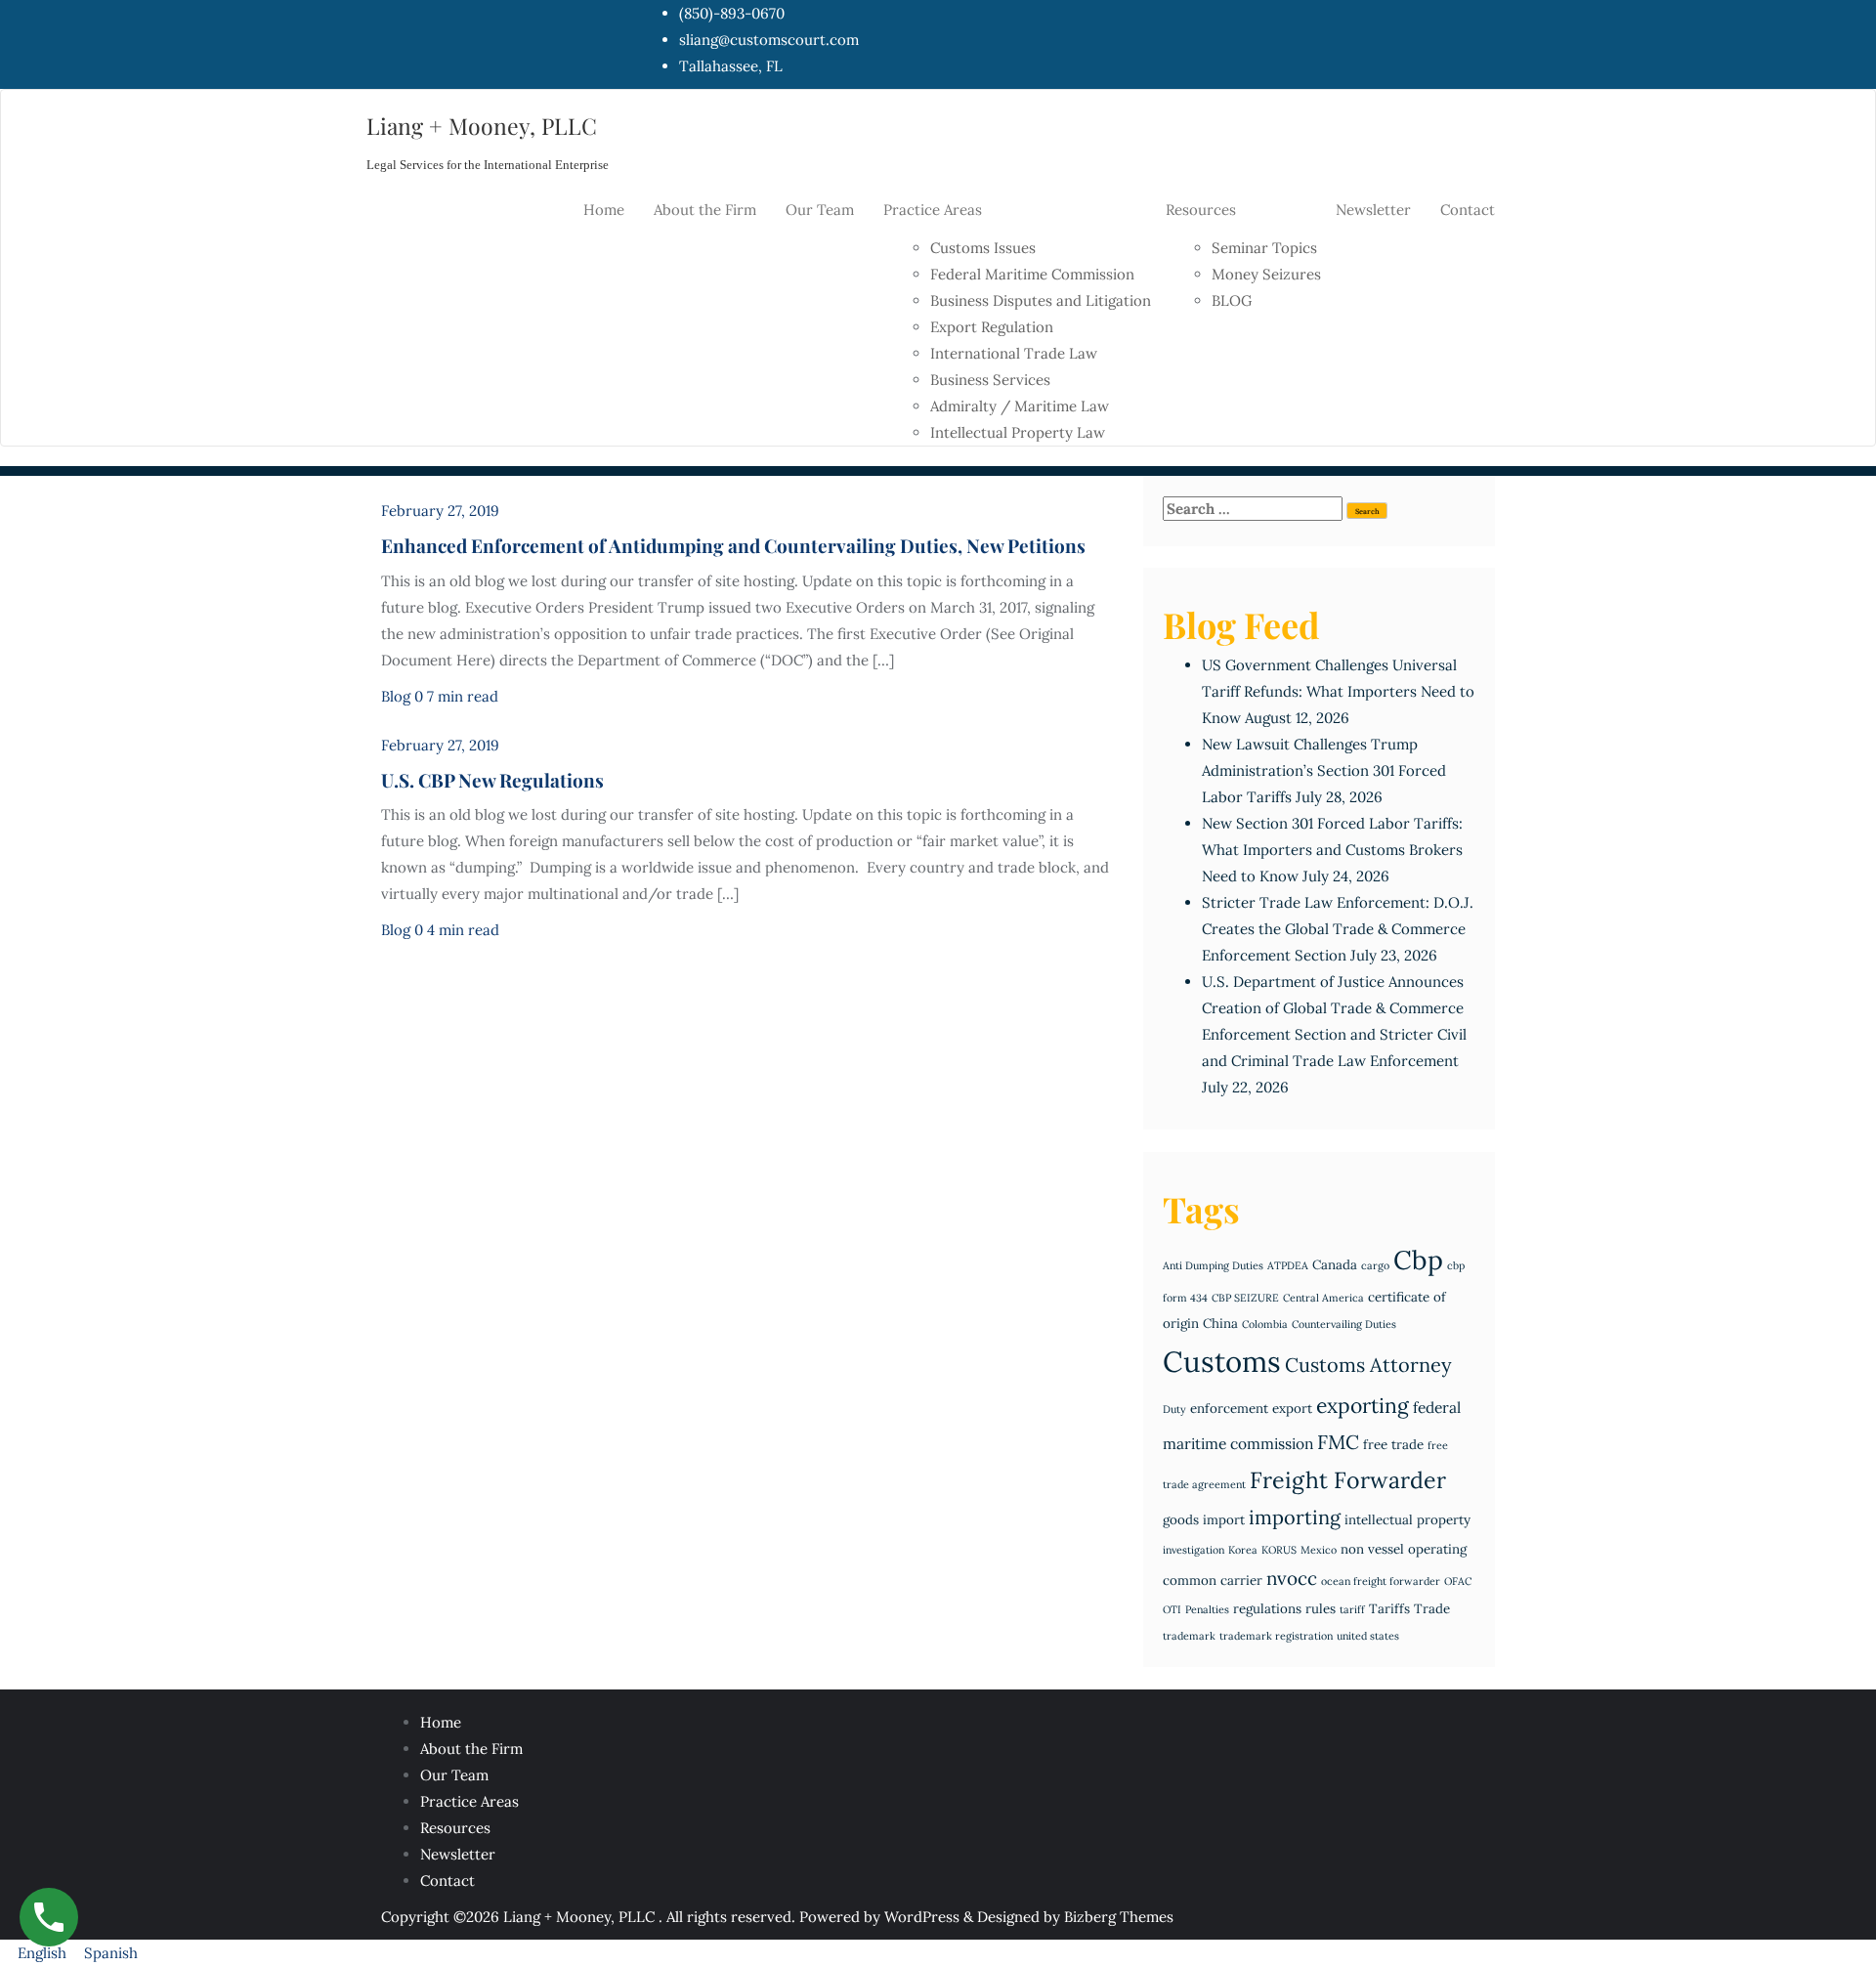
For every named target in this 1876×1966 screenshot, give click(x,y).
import (1224, 1520)
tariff (1352, 1609)
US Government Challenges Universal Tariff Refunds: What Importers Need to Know (1338, 691)
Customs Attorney (1368, 1365)
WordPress (922, 1917)
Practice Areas (469, 1801)
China (1220, 1324)
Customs (1222, 1361)
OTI (1172, 1609)
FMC (1338, 1442)
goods (1181, 1520)
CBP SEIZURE (1245, 1298)
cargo (1375, 1265)
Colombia (1265, 1324)
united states (1368, 1636)
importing (1295, 1517)
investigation (1194, 1550)
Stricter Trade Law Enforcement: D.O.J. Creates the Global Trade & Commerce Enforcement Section (1338, 929)
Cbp (1418, 1260)
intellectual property (1407, 1520)
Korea (1243, 1550)
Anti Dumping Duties (1213, 1265)
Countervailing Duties (1344, 1324)
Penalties (1207, 1609)
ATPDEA (1288, 1265)
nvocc (1292, 1578)
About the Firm (471, 1749)
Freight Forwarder (1348, 1480)
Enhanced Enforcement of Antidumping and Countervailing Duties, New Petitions (733, 545)
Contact (448, 1881)
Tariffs (1389, 1609)
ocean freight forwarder (1381, 1581)
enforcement (1229, 1409)
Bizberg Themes (1119, 1917)
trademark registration (1276, 1636)
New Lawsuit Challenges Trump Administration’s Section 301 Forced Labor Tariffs (1324, 770)
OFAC (1458, 1581)
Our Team (454, 1775)
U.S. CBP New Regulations (492, 780)
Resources (455, 1828)
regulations (1267, 1609)
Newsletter (458, 1854)
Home (441, 1722)
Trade (1432, 1609)
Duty (1174, 1409)
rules (1321, 1609)
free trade (1393, 1445)
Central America (1323, 1298)
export (1292, 1409)
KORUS (1279, 1550)
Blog (396, 696)
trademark (1189, 1636)
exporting (1363, 1406)
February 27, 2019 (440, 511)
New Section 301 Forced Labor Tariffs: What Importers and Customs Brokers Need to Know (1332, 850)
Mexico (1319, 1550)
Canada (1335, 1265)
